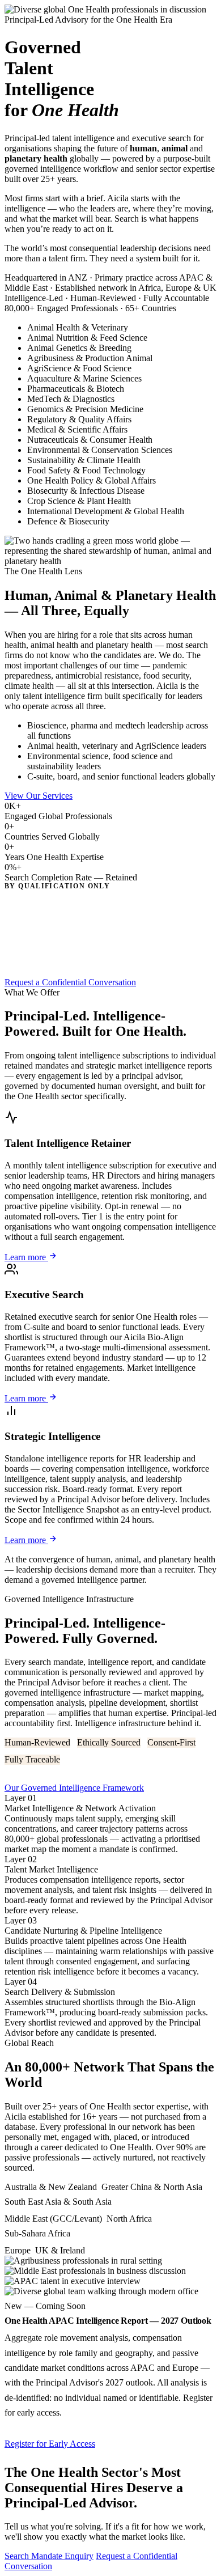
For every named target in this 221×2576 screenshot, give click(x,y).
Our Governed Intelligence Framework (74, 1788)
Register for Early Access (50, 2444)
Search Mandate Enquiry (49, 2556)
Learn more (26, 1257)
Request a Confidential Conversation (70, 982)
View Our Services (39, 796)
